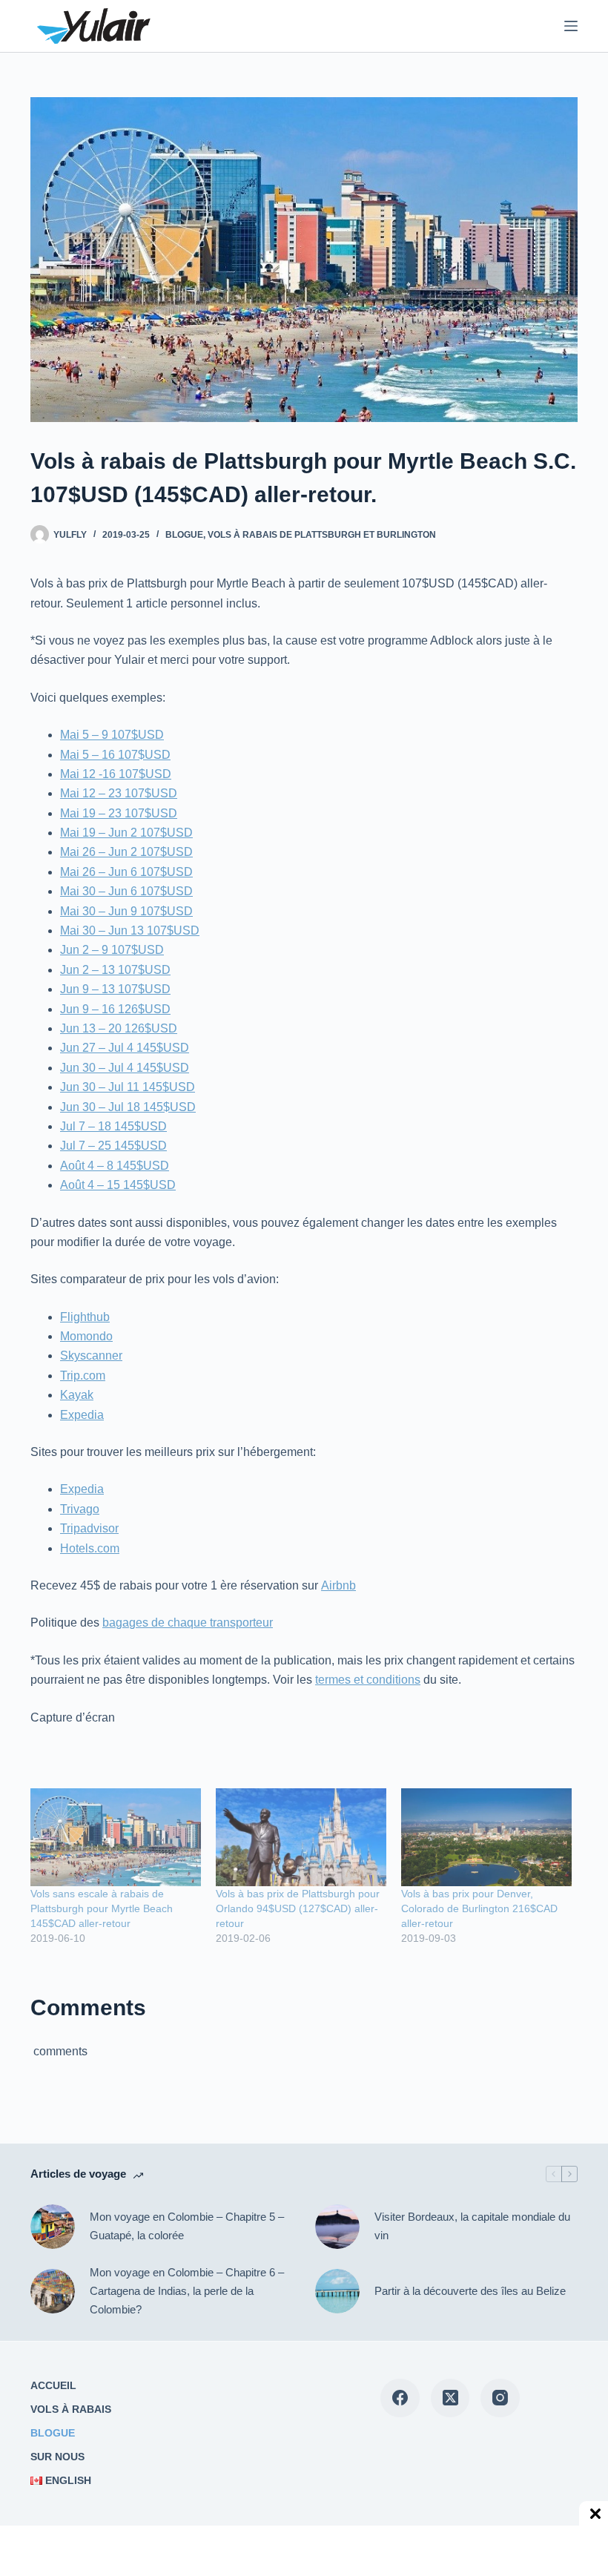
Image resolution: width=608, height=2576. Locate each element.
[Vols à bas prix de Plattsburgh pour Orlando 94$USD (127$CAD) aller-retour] (301, 1837)
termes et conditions (368, 1680)
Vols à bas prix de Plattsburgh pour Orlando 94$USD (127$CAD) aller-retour (298, 1908)
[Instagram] (500, 2398)
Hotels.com (90, 1548)
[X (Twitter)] (450, 2398)
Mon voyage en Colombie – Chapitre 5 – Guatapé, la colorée (187, 2226)
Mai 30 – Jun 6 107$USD (126, 891)
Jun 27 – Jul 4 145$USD (125, 1048)
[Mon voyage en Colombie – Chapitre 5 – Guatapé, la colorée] (53, 2227)
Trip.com (83, 1376)
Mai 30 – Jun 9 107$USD (126, 911)
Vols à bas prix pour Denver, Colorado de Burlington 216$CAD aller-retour (479, 1908)
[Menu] (571, 26)
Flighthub (85, 1317)
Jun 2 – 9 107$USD (112, 950)
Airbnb (338, 1585)
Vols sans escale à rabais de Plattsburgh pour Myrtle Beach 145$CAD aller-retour (102, 1908)
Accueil (53, 2385)
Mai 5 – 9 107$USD (112, 735)
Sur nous (57, 2457)
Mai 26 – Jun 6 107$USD (126, 872)
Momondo (86, 1336)
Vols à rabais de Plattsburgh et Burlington (322, 535)
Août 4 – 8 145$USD (115, 1166)
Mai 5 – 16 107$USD (115, 755)
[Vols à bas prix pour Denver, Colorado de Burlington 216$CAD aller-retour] (486, 1837)
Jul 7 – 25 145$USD (113, 1146)
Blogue (184, 535)
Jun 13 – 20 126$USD (119, 1028)
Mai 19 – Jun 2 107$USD (126, 833)
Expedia (82, 1415)
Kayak (77, 1395)
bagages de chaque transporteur (188, 1623)
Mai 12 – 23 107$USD (119, 793)
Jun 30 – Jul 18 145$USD (128, 1107)
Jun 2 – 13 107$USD (115, 970)
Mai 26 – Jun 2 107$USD (126, 852)
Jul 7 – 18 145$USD (113, 1126)
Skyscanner (91, 1355)
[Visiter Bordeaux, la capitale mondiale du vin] (337, 2227)
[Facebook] (400, 2398)
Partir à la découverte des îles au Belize (470, 2291)
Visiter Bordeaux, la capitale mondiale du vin (472, 2226)
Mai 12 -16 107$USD (116, 774)
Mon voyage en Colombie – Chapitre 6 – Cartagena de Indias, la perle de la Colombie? (187, 2291)
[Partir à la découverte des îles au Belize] (337, 2291)
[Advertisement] (126, 2550)
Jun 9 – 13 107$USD (115, 989)
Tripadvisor (89, 1528)
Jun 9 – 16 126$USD (115, 1009)
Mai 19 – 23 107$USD (119, 813)
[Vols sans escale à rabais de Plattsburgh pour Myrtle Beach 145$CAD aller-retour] (116, 1837)
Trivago (80, 1509)
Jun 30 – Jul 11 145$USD (128, 1087)
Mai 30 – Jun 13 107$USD (130, 930)
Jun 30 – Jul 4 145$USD (125, 1068)
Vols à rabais (71, 2409)
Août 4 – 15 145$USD (118, 1185)
